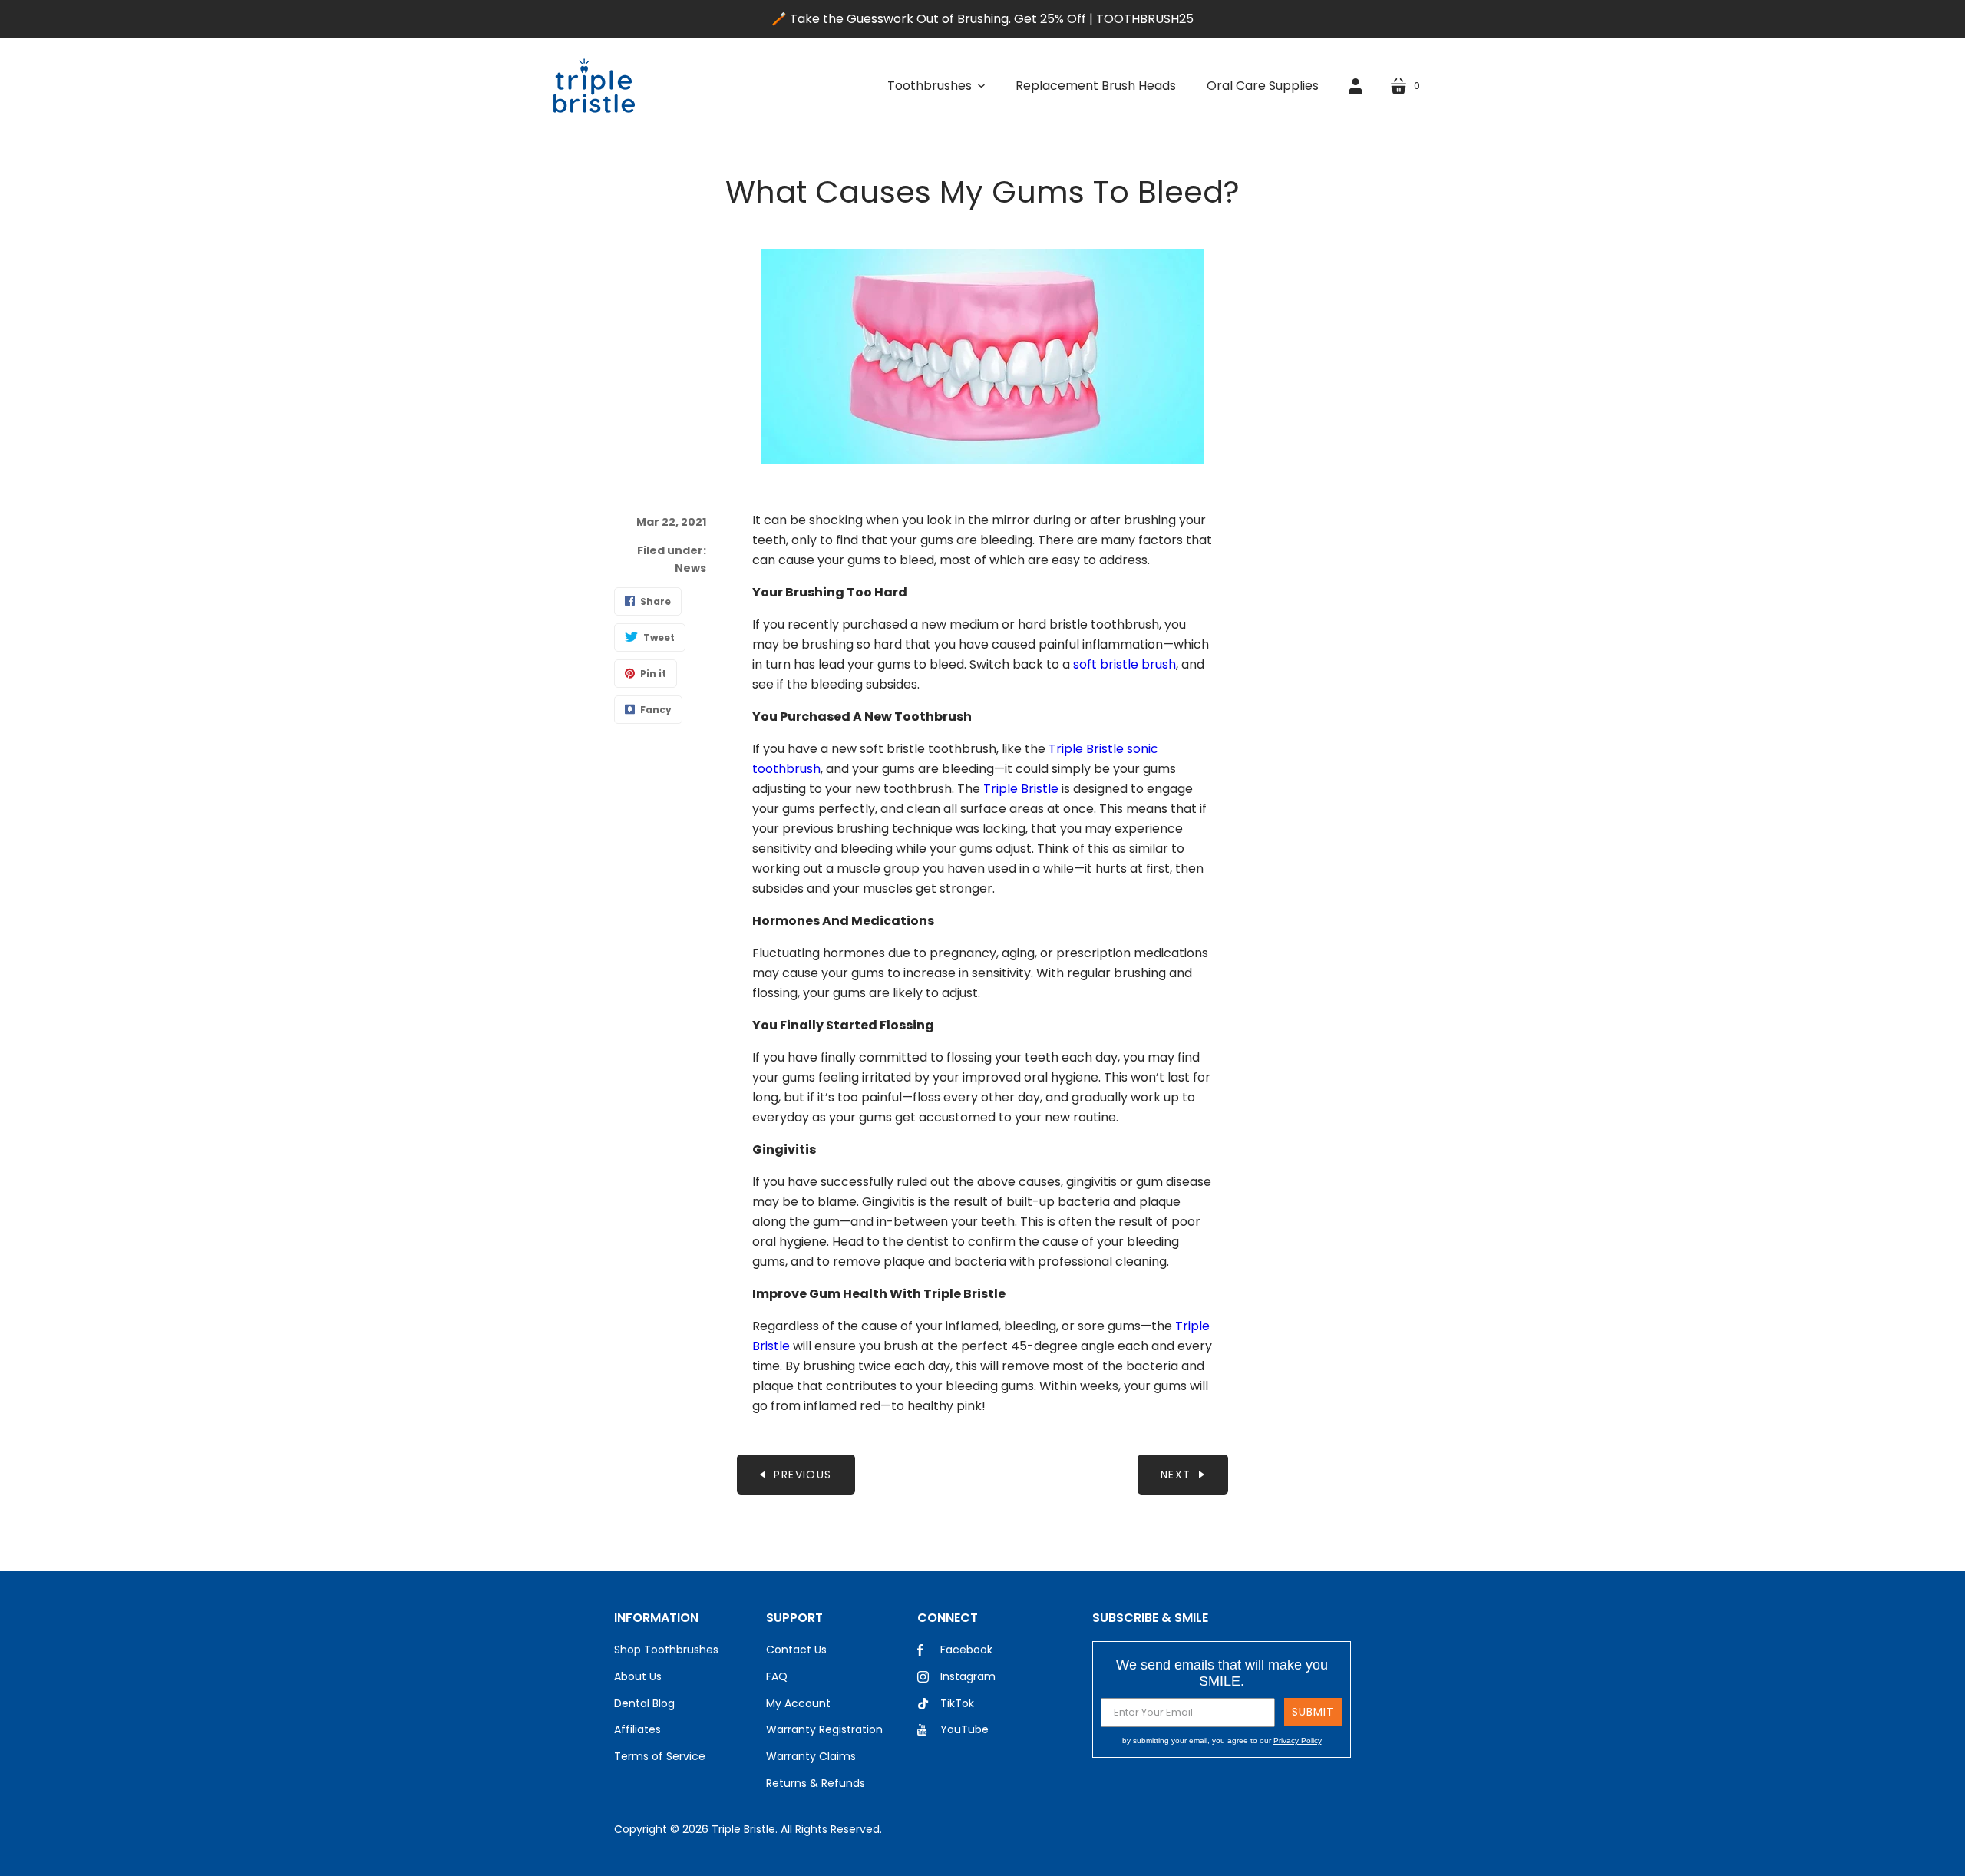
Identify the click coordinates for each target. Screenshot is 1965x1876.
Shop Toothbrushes (666, 1650)
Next (1176, 1475)
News (690, 568)
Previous (803, 1475)
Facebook (966, 1650)
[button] (936, 86)
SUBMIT (1313, 1712)
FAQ (777, 1676)
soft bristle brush (1125, 664)
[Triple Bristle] (594, 86)
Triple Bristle (1021, 789)
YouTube (964, 1729)
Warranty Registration (824, 1729)
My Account (798, 1703)
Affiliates (637, 1729)
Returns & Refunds (816, 1783)
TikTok (957, 1703)
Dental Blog (644, 1703)
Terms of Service (660, 1756)
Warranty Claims (811, 1756)
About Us (638, 1676)
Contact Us (796, 1650)
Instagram (968, 1676)
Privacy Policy (1298, 1741)
